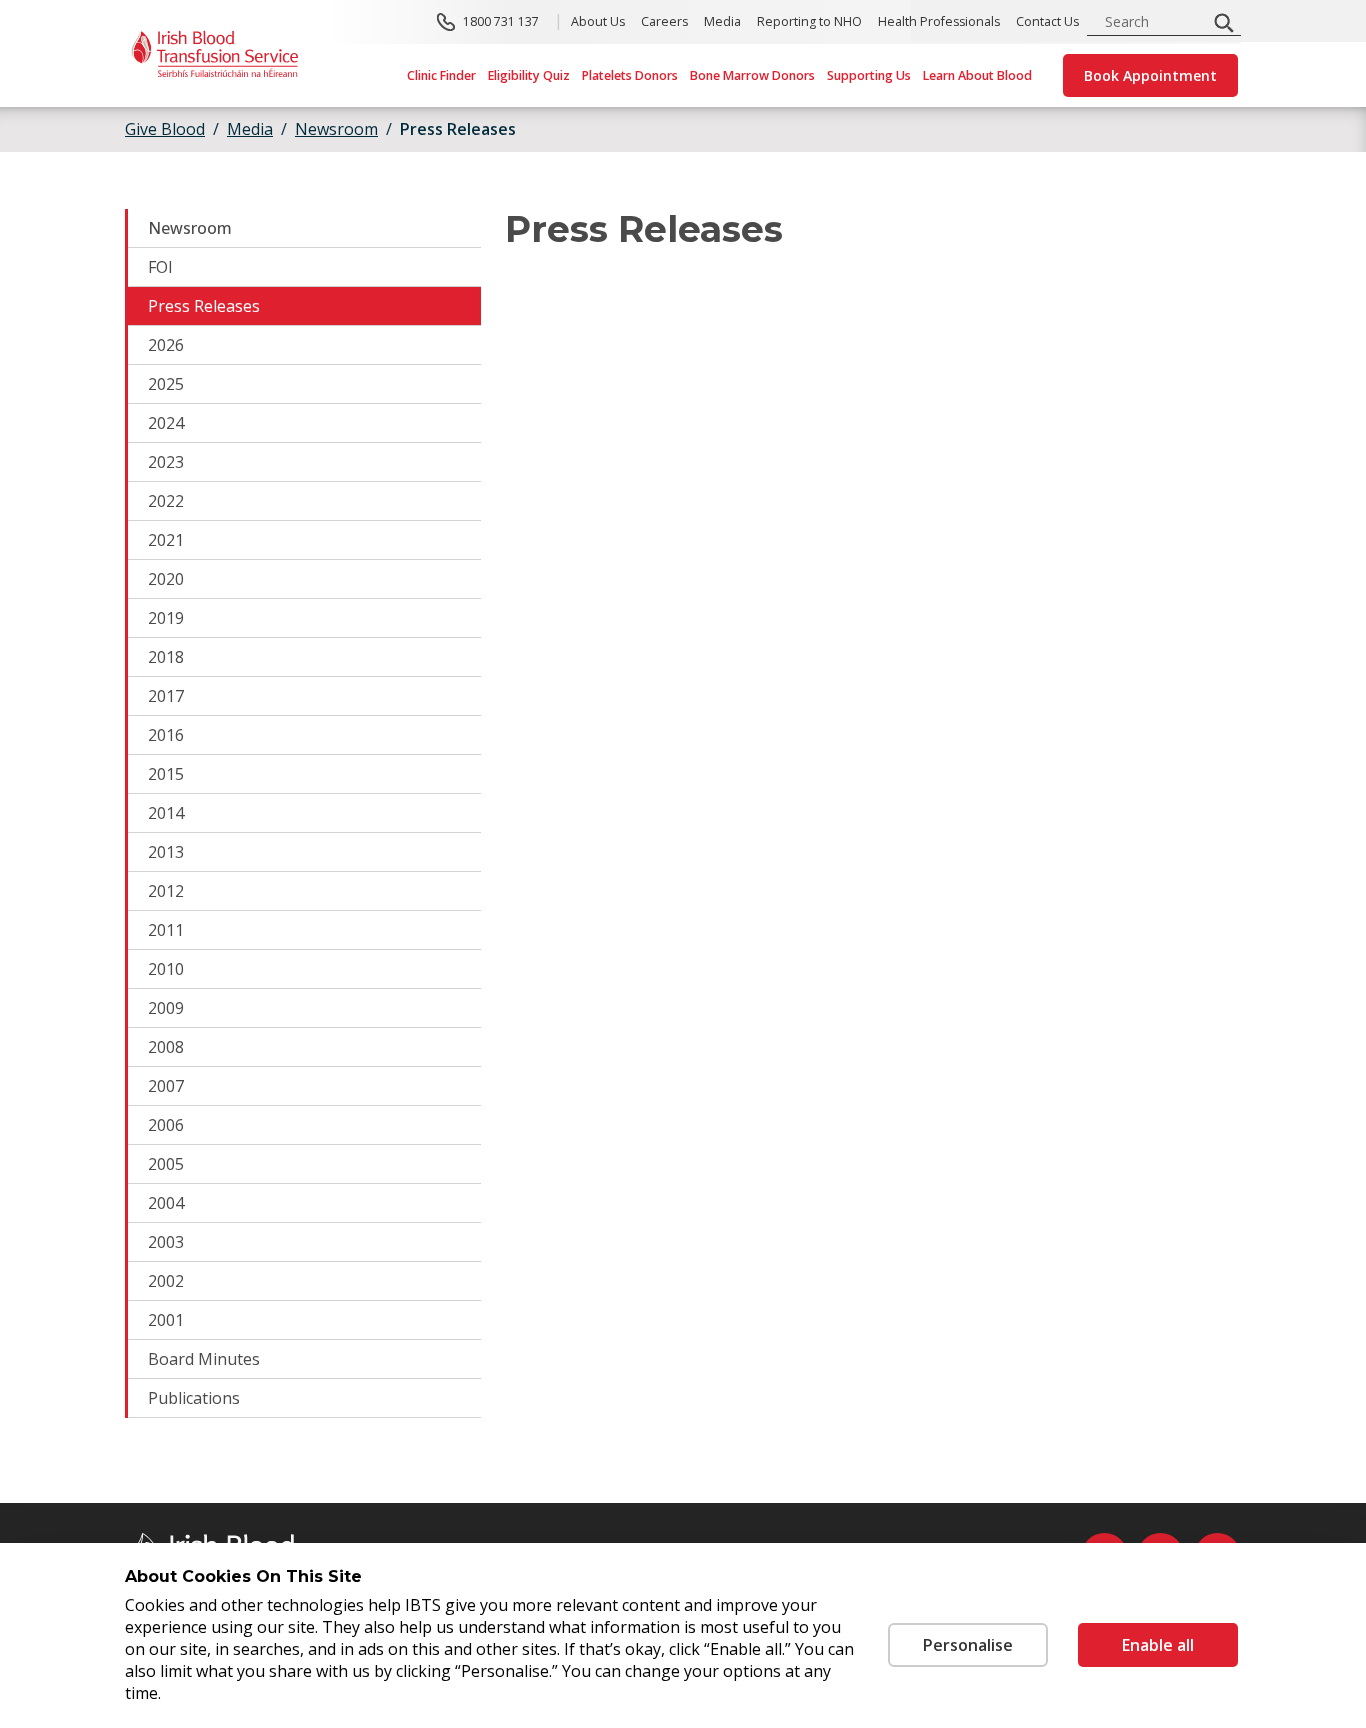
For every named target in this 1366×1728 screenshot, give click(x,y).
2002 (166, 1281)
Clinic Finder (441, 75)
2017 (166, 696)
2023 (166, 462)
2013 (166, 852)
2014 (166, 813)
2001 (166, 1320)
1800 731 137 (501, 21)
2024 (166, 423)
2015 (166, 774)
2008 (166, 1047)
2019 (166, 618)
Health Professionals (939, 21)
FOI (160, 267)
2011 (166, 930)
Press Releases (204, 306)
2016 (166, 735)
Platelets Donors (630, 75)
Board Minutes (204, 1359)
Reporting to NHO (809, 21)
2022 (166, 501)
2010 (166, 969)
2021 (166, 540)
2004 (166, 1203)
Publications (194, 1398)
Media (722, 21)
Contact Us (1047, 21)
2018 (166, 657)
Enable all (1158, 1645)
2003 (166, 1242)
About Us (598, 21)
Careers (664, 21)
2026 (166, 345)
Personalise (968, 1645)
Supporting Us (869, 75)
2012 (166, 891)
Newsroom (190, 228)
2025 (166, 384)
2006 (166, 1125)
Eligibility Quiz (529, 75)
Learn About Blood (977, 75)
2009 (166, 1008)
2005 (166, 1164)
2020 (166, 579)
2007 (166, 1086)
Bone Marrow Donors (752, 75)
